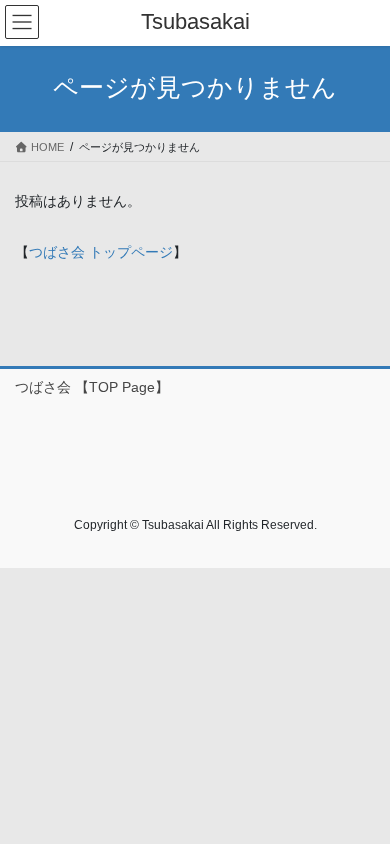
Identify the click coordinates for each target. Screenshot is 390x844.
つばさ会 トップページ (101, 252)
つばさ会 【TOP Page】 (92, 387)
